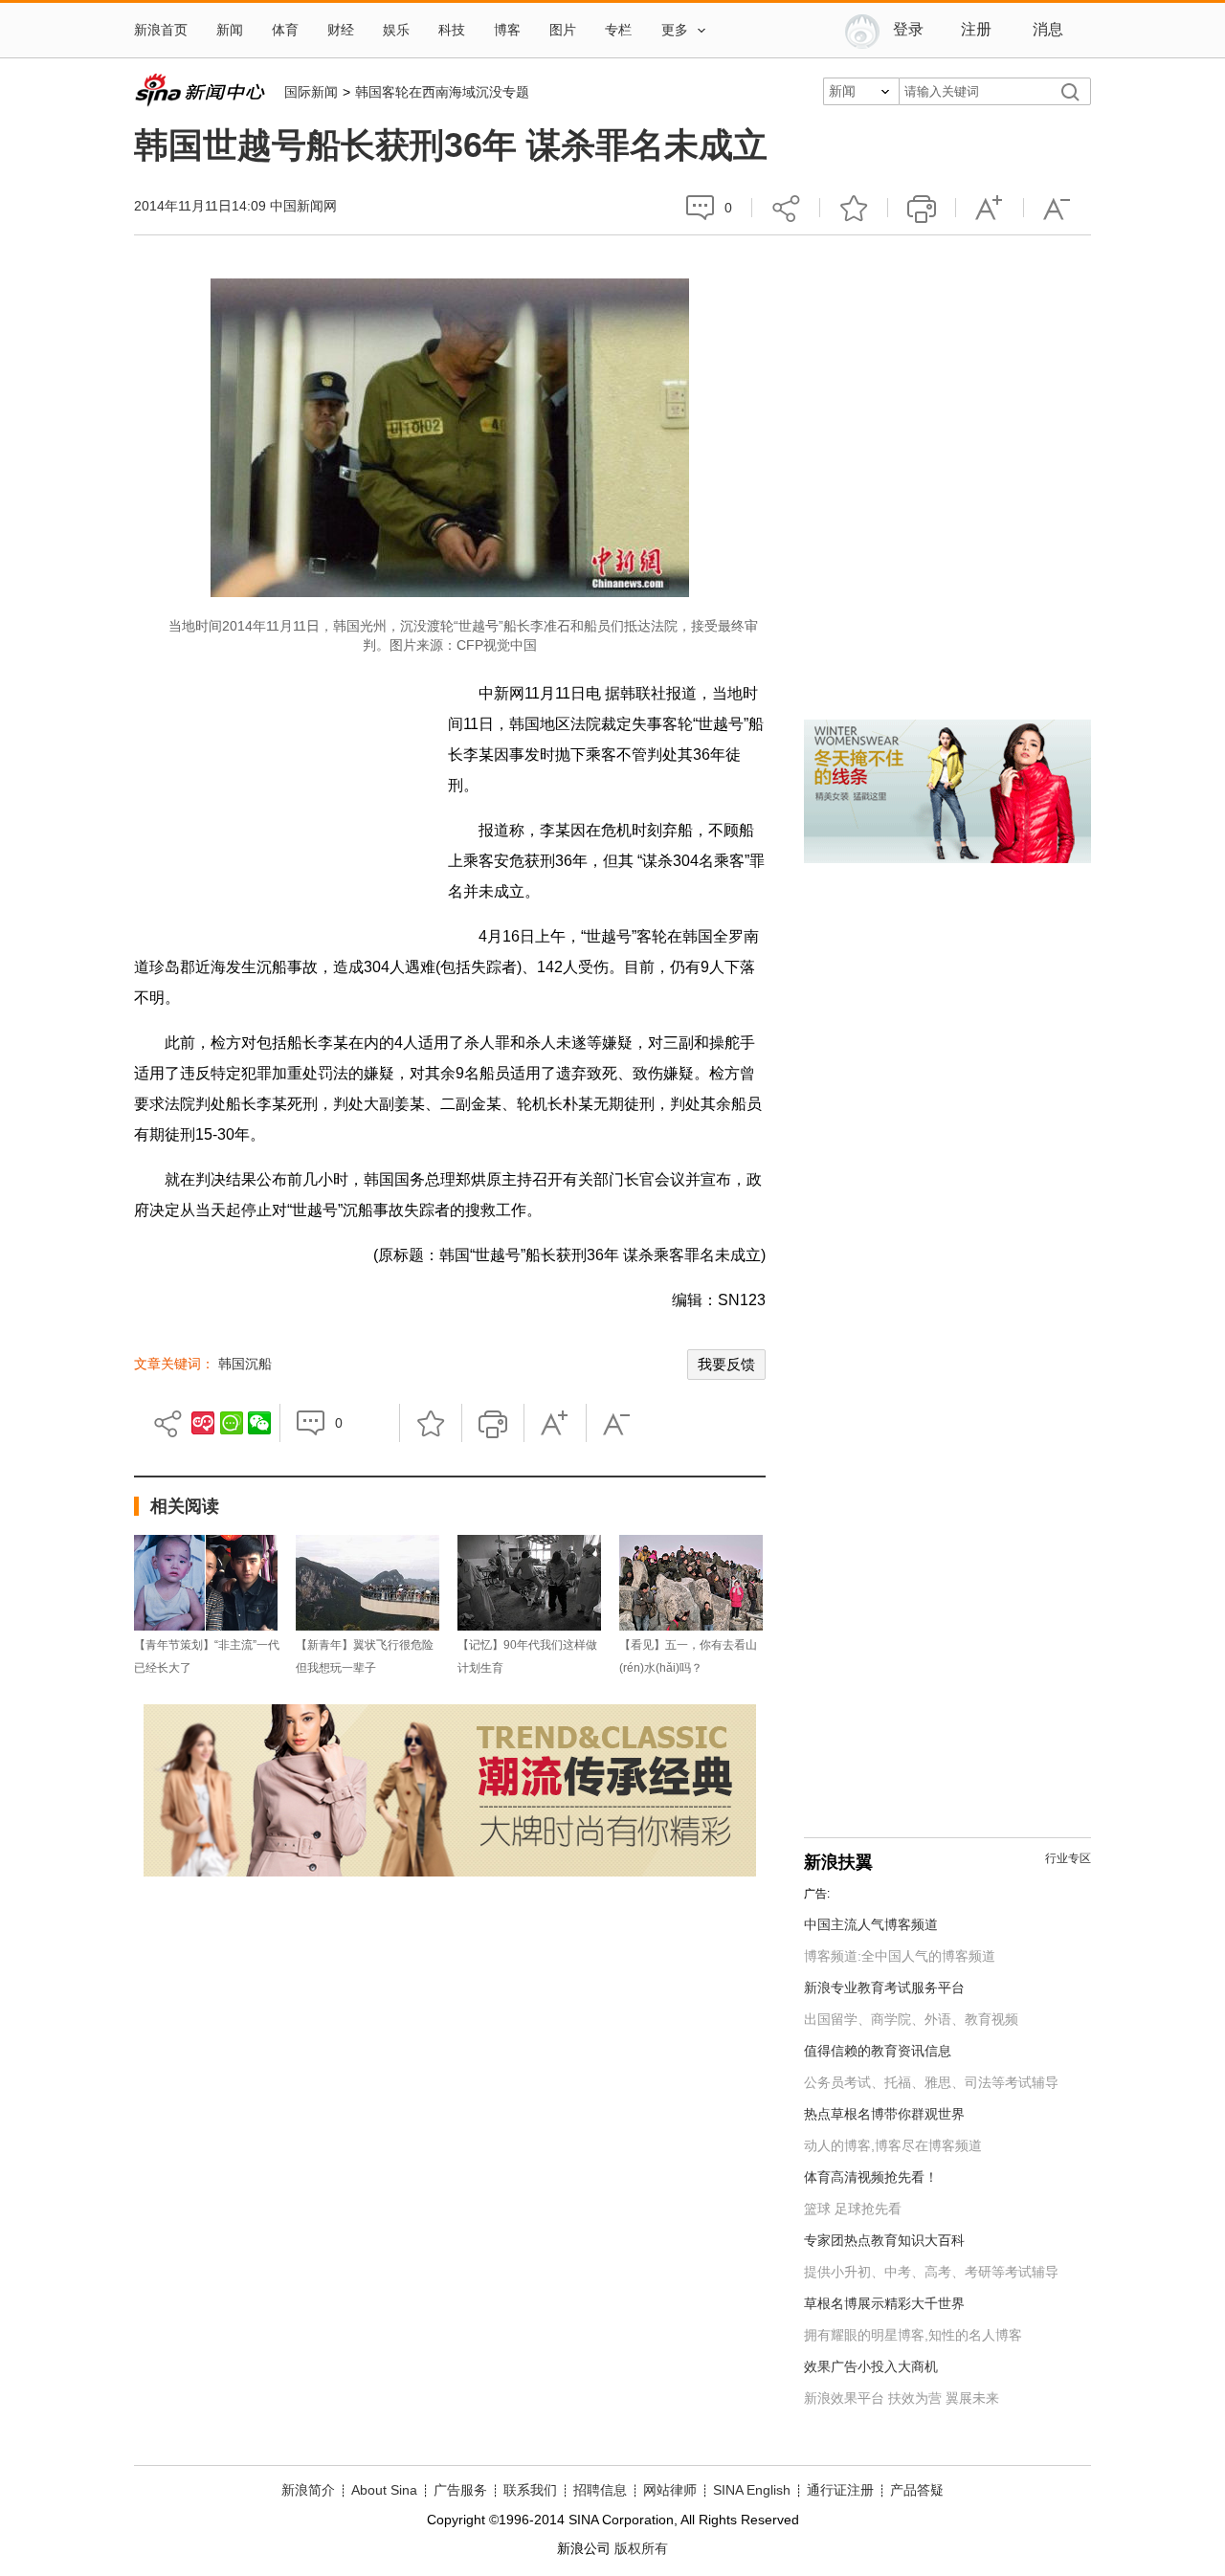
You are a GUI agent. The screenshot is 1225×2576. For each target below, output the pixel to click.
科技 (452, 30)
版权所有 (641, 2548)
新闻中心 (200, 90)
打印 (922, 208)
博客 (507, 30)
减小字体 (1058, 208)
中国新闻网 (303, 206)
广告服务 (460, 2490)
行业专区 (1068, 1858)
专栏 (618, 30)
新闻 (230, 30)
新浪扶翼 (838, 1862)
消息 (1048, 29)
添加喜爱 (854, 208)
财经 (341, 30)
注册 (976, 29)
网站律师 (670, 2490)
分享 (786, 208)
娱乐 (396, 30)
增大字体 (990, 208)
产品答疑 (917, 2490)
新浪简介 (308, 2490)
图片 (563, 30)
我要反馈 (726, 1364)
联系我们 (530, 2490)
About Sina (384, 2490)
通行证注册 (840, 2490)
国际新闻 (311, 92)
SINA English (752, 2490)
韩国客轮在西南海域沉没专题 (442, 92)
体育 (285, 30)
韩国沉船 (245, 1364)
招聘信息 (600, 2490)
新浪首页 (161, 30)
